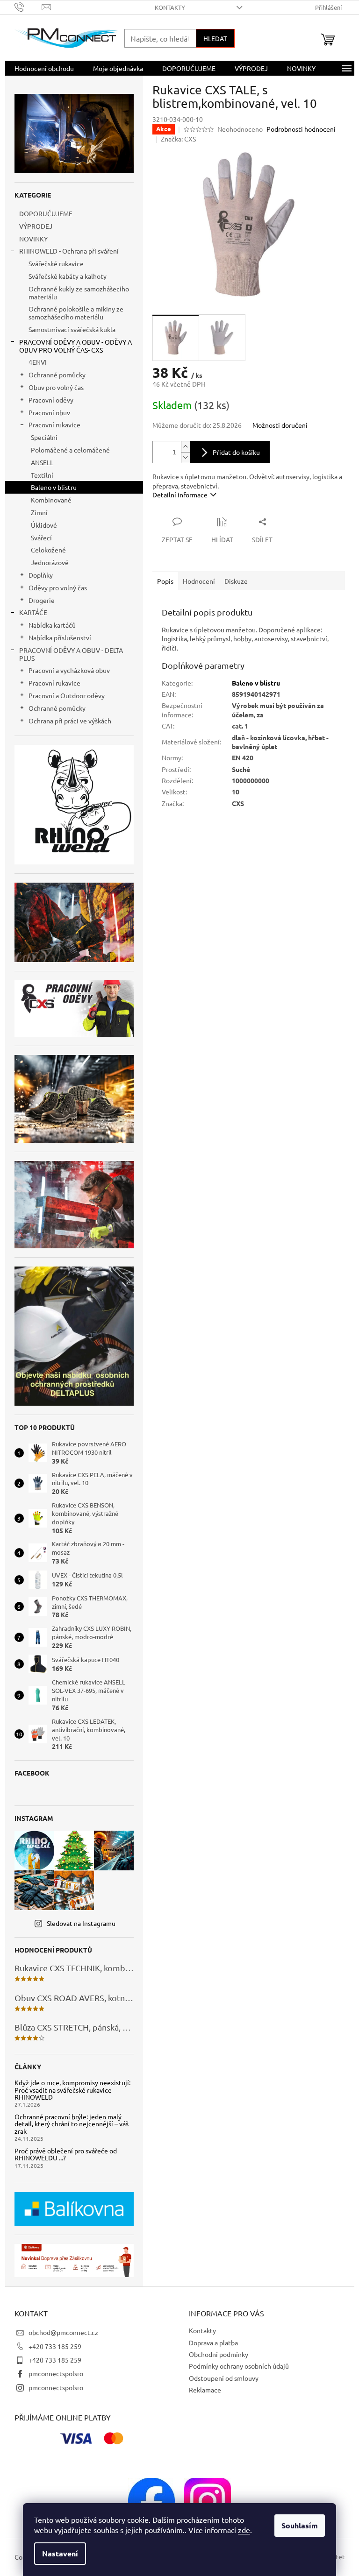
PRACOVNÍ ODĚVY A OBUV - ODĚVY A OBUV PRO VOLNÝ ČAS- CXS (75, 346)
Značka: (178, 139)
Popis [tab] (165, 581)
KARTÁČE (33, 612)
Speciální (44, 437)
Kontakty (170, 7)
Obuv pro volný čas (56, 387)
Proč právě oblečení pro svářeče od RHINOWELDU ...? (66, 2155)
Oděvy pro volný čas (58, 587)
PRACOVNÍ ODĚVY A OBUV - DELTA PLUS (71, 654)
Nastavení (60, 2553)
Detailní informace (180, 495)
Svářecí (41, 538)
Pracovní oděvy (51, 400)
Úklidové (44, 525)
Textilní (42, 475)
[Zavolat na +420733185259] (28, 6)
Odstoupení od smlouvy (224, 2378)
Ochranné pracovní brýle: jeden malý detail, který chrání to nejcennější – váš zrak (72, 2124)
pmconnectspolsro (56, 2373)
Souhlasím (300, 2525)
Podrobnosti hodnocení (301, 129)
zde (244, 2530)
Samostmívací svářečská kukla (72, 329)
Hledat (215, 38)
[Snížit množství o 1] (186, 457)
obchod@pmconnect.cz (63, 2332)
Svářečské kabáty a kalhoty (68, 276)
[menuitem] (44, 68)
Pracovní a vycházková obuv (69, 670)
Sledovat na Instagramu (81, 1923)
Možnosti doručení (280, 425)
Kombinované (51, 500)
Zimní (39, 512)
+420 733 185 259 (55, 2346)
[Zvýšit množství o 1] (186, 447)
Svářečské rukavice (56, 263)
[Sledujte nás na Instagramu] (208, 2500)
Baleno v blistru (54, 487)
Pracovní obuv (49, 412)
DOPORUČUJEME (46, 213)
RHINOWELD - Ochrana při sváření (69, 251)
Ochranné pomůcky (57, 375)
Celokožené (48, 550)
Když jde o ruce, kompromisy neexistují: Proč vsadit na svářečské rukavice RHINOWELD (72, 2090)
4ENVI (38, 362)
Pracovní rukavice (54, 425)
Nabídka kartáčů (52, 625)
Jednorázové (50, 562)
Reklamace (205, 2390)
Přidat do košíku (236, 452)
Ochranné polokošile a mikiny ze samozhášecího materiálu (76, 313)
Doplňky (41, 575)
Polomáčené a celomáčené (70, 450)
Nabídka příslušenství (60, 637)
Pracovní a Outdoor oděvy (67, 695)
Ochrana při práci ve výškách (70, 721)
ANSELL (42, 462)
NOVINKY (33, 239)
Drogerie (42, 600)
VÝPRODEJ (36, 226)
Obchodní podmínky (219, 2354)
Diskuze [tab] (236, 581)
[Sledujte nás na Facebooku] (151, 2500)
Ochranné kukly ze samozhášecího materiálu (79, 293)
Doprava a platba (213, 2342)
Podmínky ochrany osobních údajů (239, 2366)
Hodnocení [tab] (199, 581)
